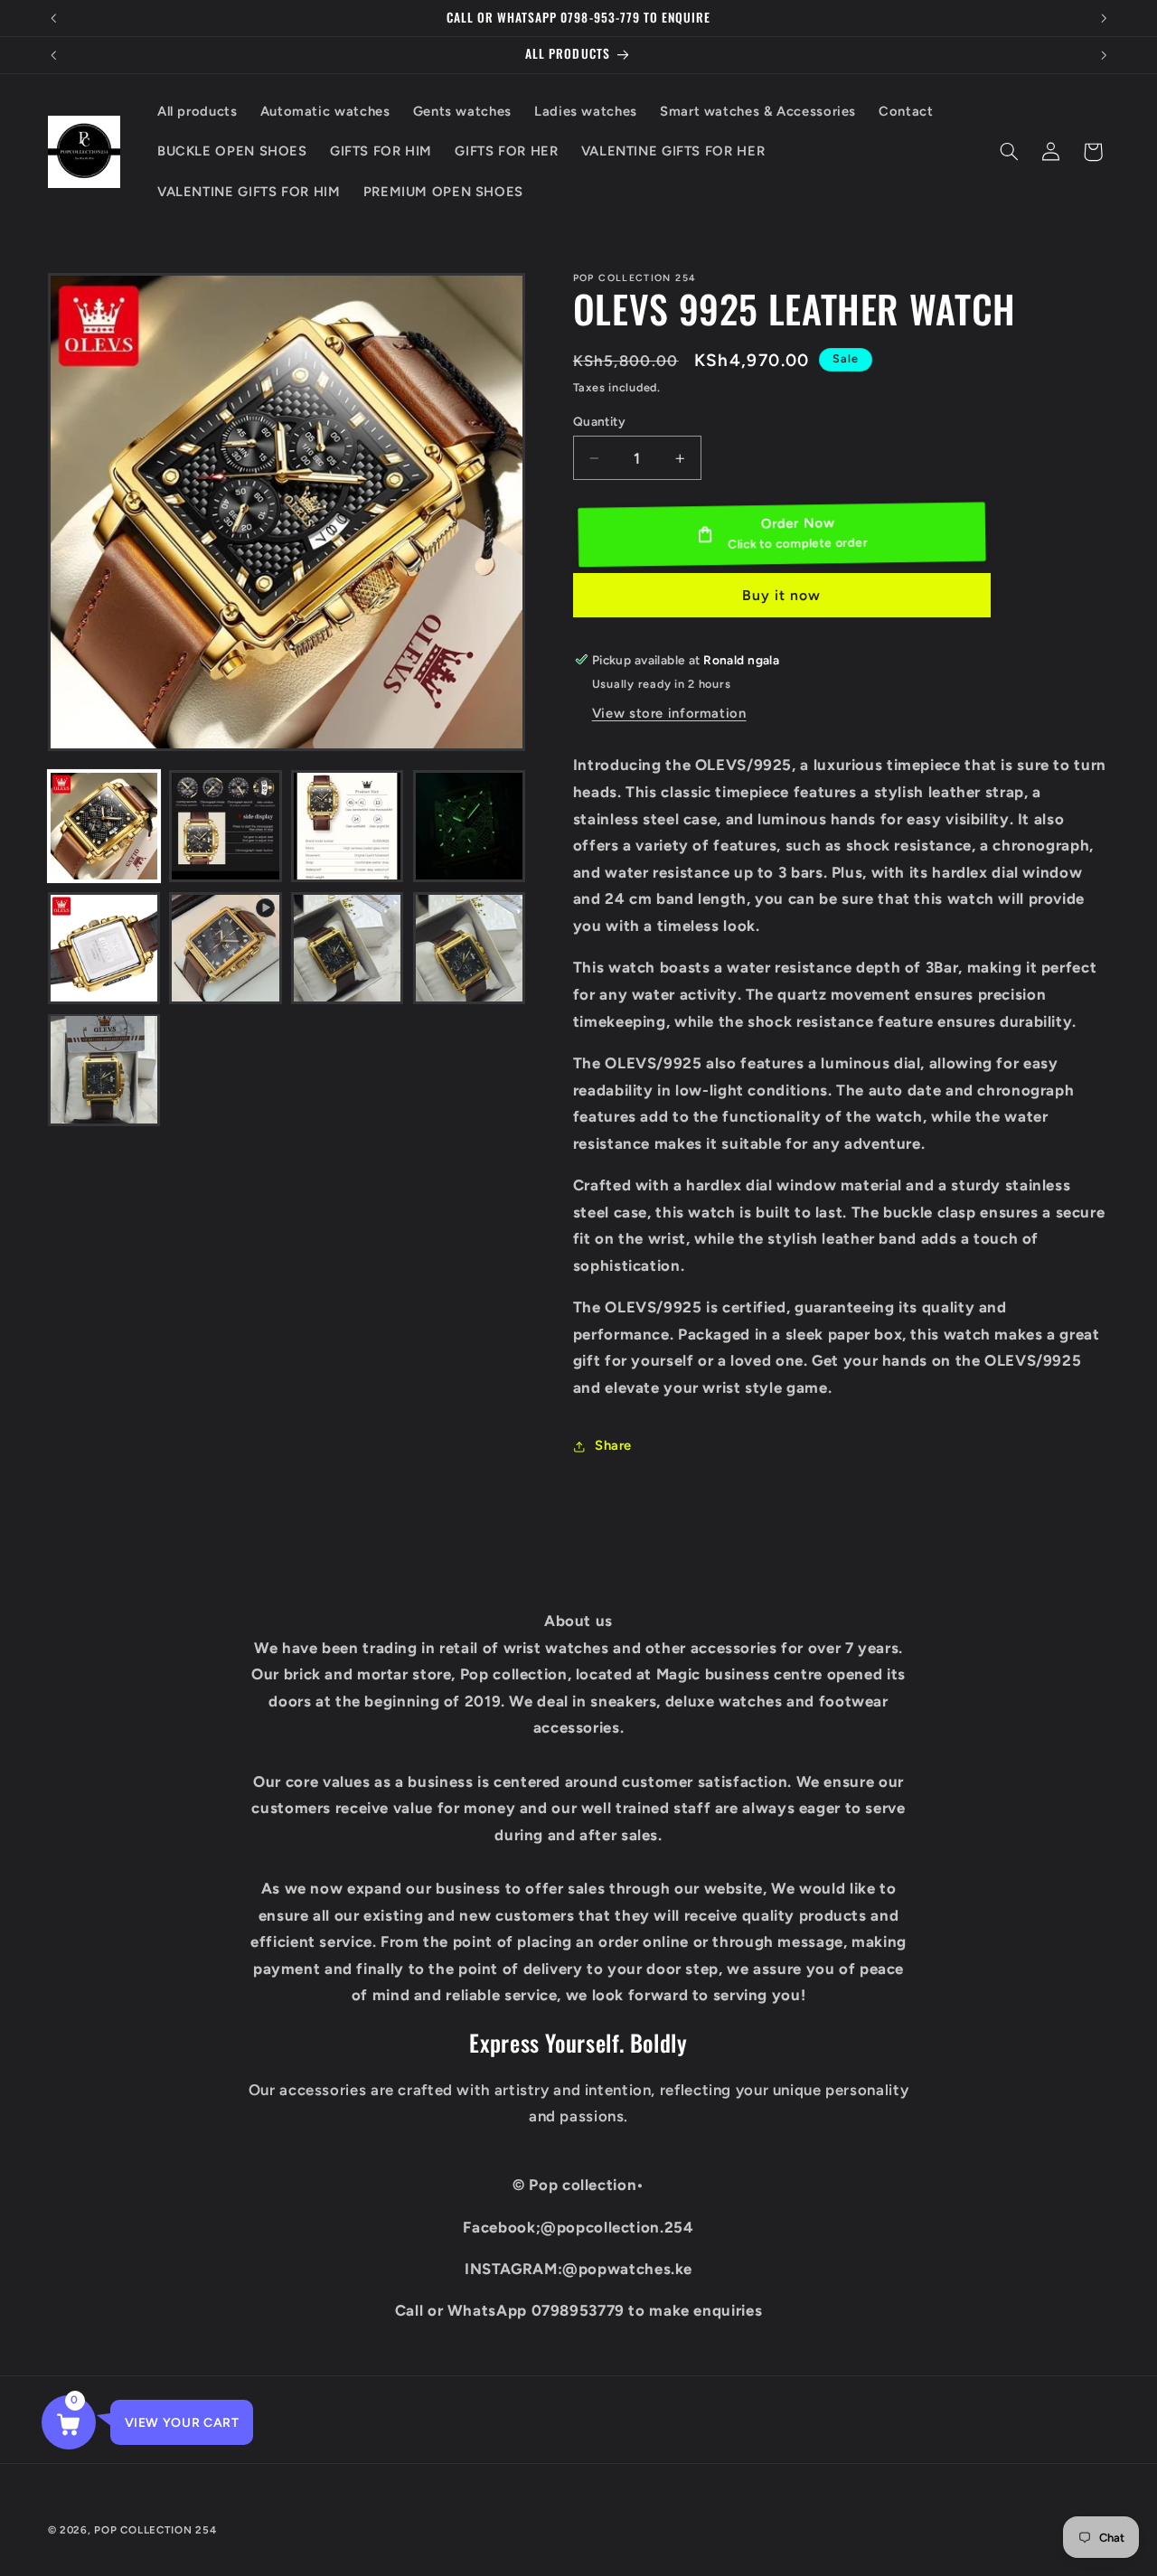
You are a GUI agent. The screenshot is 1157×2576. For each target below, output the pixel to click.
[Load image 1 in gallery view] (104, 826)
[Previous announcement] (53, 18)
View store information (669, 713)
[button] (1009, 152)
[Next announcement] (1104, 18)
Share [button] (613, 1445)
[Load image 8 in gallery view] (104, 1069)
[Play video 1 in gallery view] (225, 948)
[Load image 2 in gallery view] (225, 826)
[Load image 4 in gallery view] (469, 826)
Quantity (599, 421)
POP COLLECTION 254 (155, 2530)
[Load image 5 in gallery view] (104, 948)
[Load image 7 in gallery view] (469, 948)
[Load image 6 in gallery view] (347, 948)
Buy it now (782, 595)
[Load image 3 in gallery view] (347, 826)
